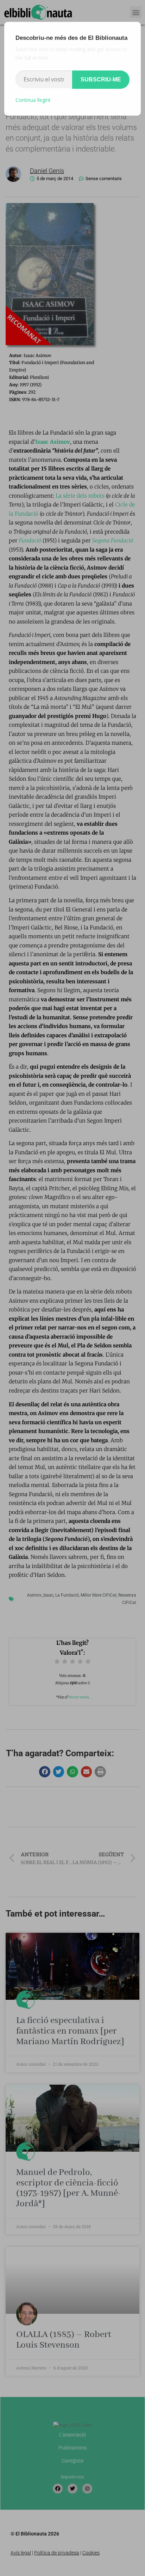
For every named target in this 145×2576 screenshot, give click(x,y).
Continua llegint (33, 100)
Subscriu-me (101, 79)
